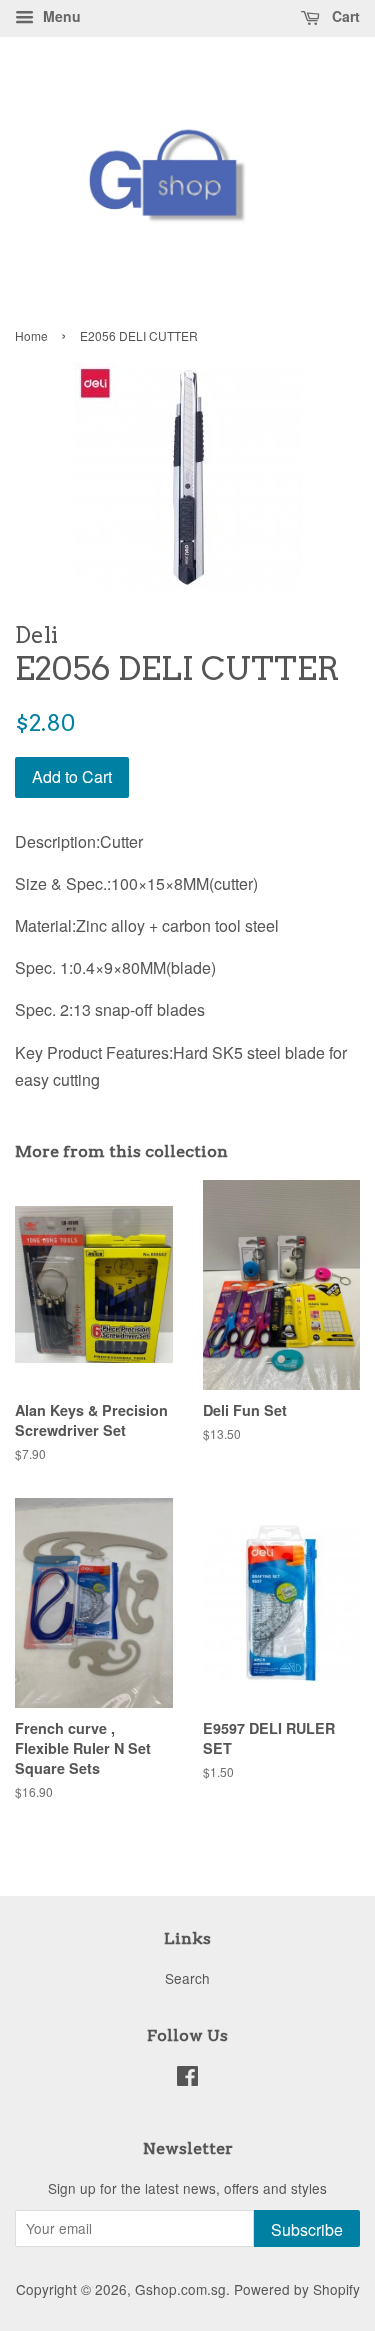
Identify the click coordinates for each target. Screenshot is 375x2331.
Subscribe (307, 2229)
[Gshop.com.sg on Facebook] (187, 2079)
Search (187, 1978)
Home (31, 335)
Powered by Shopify (297, 2289)
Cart (344, 16)
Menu (60, 16)
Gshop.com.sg (180, 2289)
